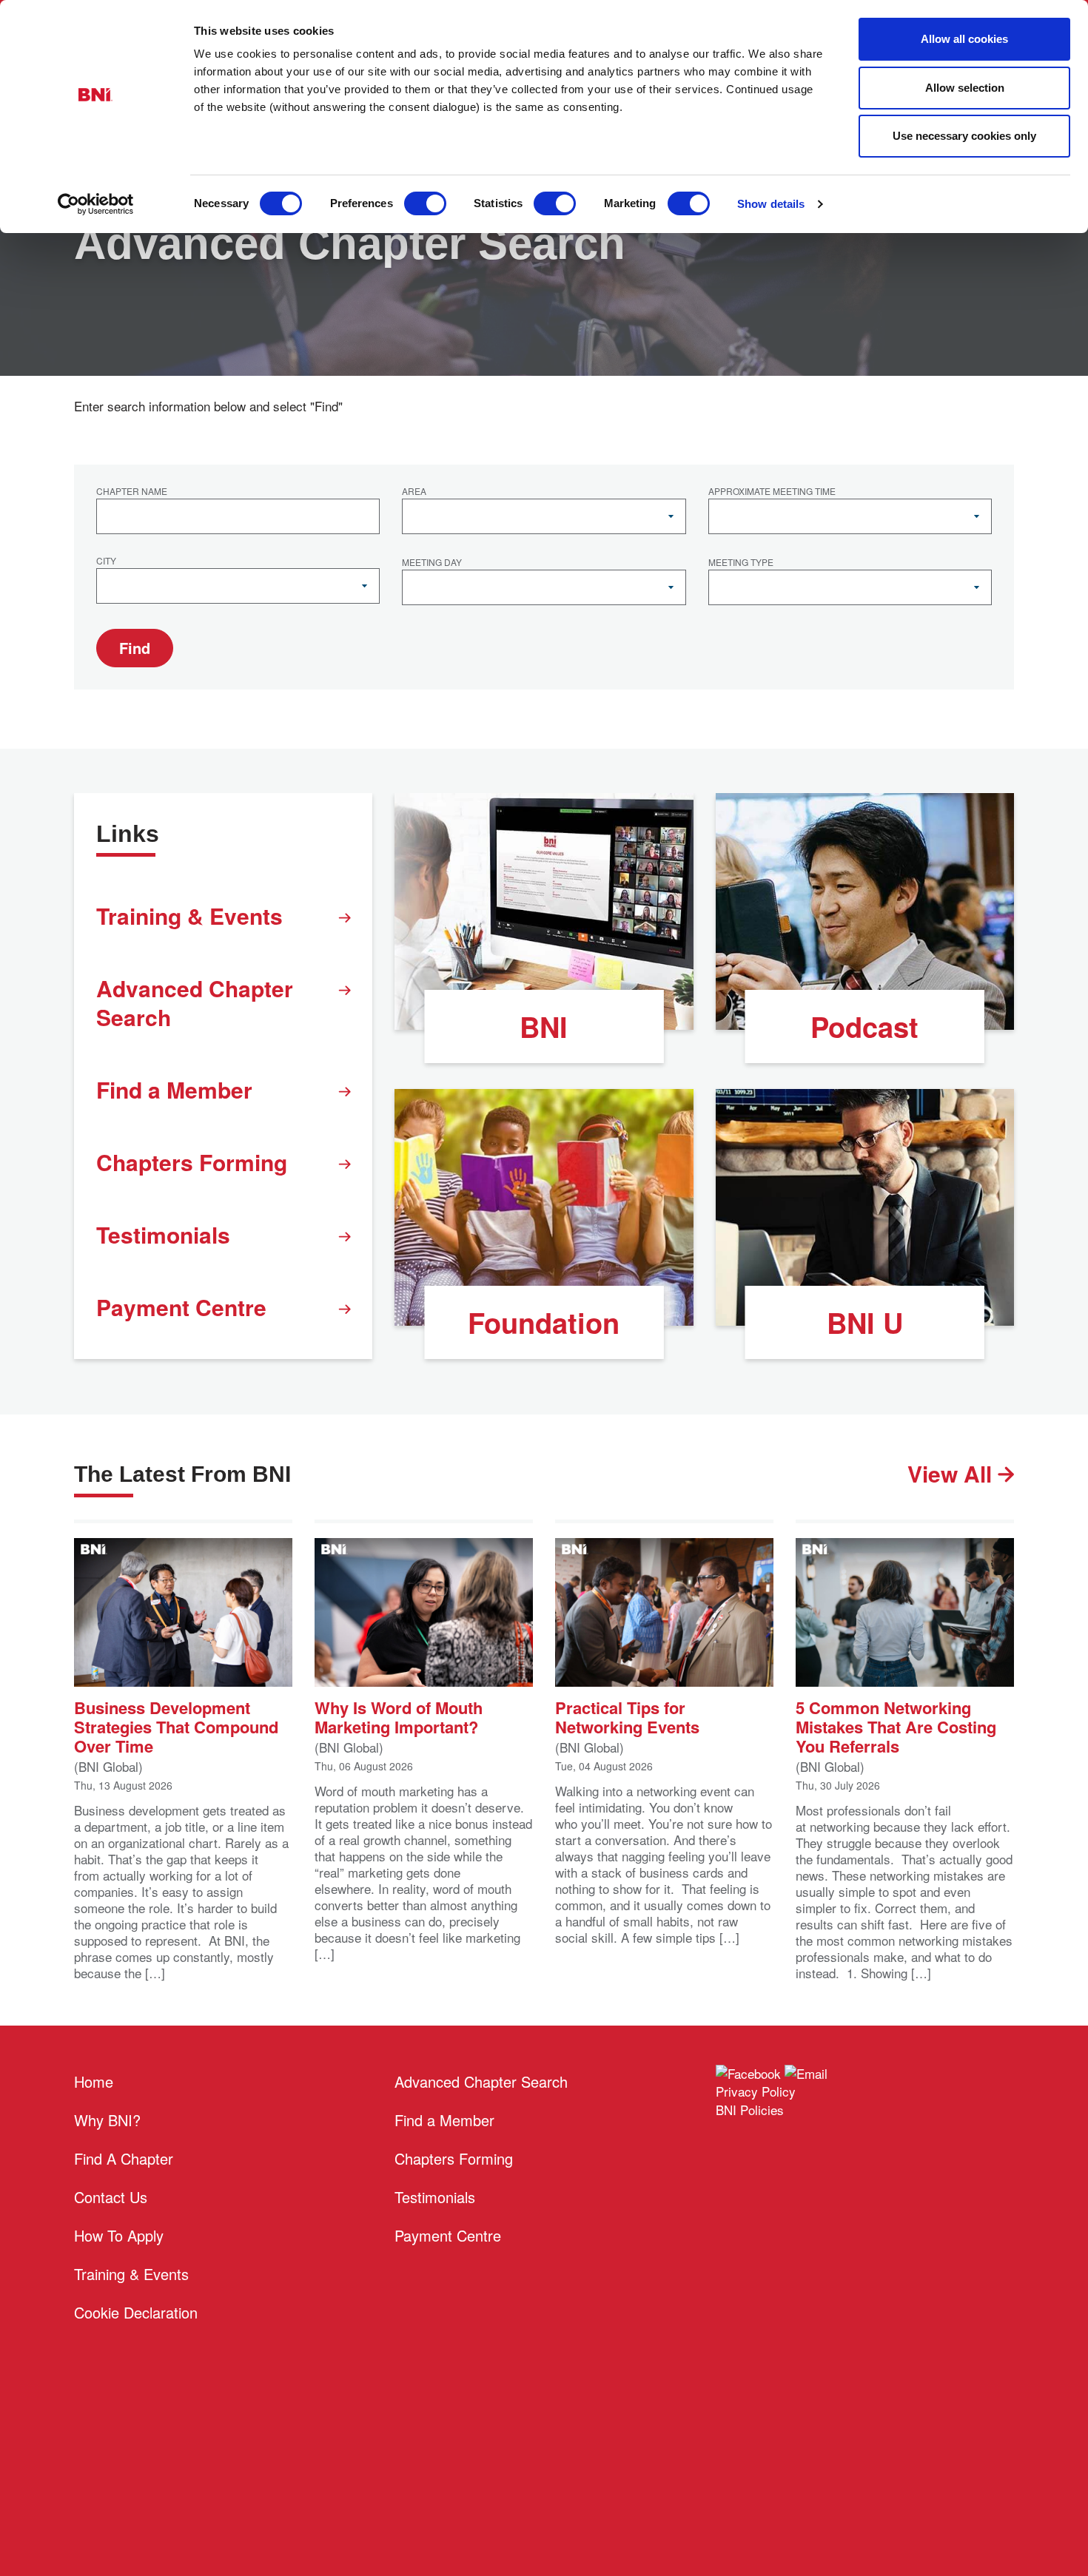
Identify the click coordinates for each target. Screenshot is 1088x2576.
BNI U (865, 1322)
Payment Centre (181, 1307)
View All (953, 1473)
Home (94, 2081)
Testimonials (163, 1234)
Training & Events (189, 916)
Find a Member (174, 1089)
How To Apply (119, 2235)
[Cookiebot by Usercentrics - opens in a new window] (96, 204)
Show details (771, 204)
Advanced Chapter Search (195, 1002)
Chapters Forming (192, 1162)
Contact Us (111, 2197)
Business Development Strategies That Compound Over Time (176, 1726)
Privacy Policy (756, 2091)
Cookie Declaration (136, 2312)
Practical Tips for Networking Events (627, 1716)
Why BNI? (107, 2120)
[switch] (425, 203)
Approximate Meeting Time (772, 492)
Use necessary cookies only (964, 136)
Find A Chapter (124, 2158)
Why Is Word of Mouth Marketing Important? (399, 1716)
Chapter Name (132, 492)
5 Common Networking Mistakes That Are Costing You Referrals (896, 1726)
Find (135, 648)
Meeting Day (432, 563)
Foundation (544, 1322)
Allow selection (965, 88)
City (106, 562)
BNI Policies (750, 2110)
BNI (544, 1026)
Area (414, 492)
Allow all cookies (964, 39)
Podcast (864, 1026)
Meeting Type (741, 563)
